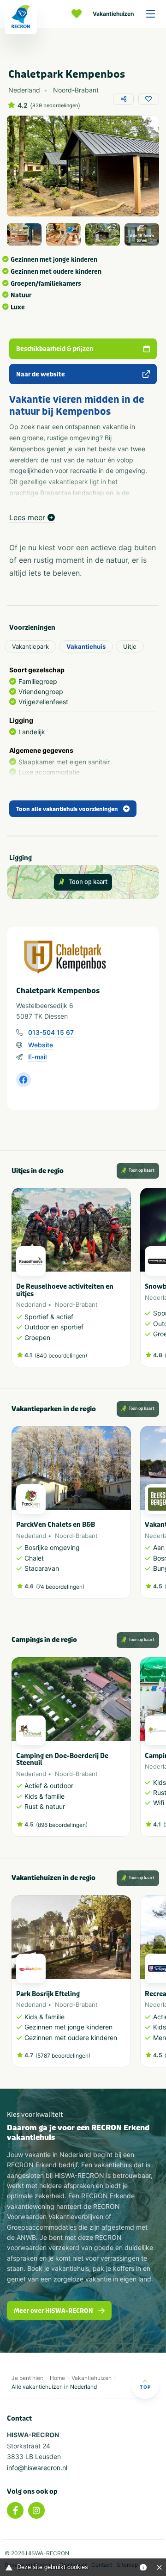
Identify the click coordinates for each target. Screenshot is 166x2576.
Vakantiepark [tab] (30, 646)
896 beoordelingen (62, 1825)
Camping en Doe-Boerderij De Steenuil (62, 1759)
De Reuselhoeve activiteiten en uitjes (65, 1290)
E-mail (37, 1057)
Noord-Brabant (76, 1304)
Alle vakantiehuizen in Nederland (54, 2387)
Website (41, 1045)
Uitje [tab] (130, 646)
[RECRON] (21, 17)
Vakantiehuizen (113, 14)
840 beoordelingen (61, 1356)
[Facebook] (15, 2510)
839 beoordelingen (55, 106)
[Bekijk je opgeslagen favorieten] (79, 14)
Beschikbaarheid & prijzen (55, 349)
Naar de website (41, 374)
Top (145, 2387)
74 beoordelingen (60, 1587)
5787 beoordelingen (63, 2056)
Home (57, 2378)
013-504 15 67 (51, 1032)
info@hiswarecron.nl (37, 2468)
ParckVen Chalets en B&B (56, 1525)
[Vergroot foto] (24, 234)
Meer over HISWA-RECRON (53, 2311)
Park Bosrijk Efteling (48, 1994)
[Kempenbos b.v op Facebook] (24, 1080)
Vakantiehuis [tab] (86, 646)
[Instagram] (36, 2510)
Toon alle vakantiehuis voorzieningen (67, 809)
